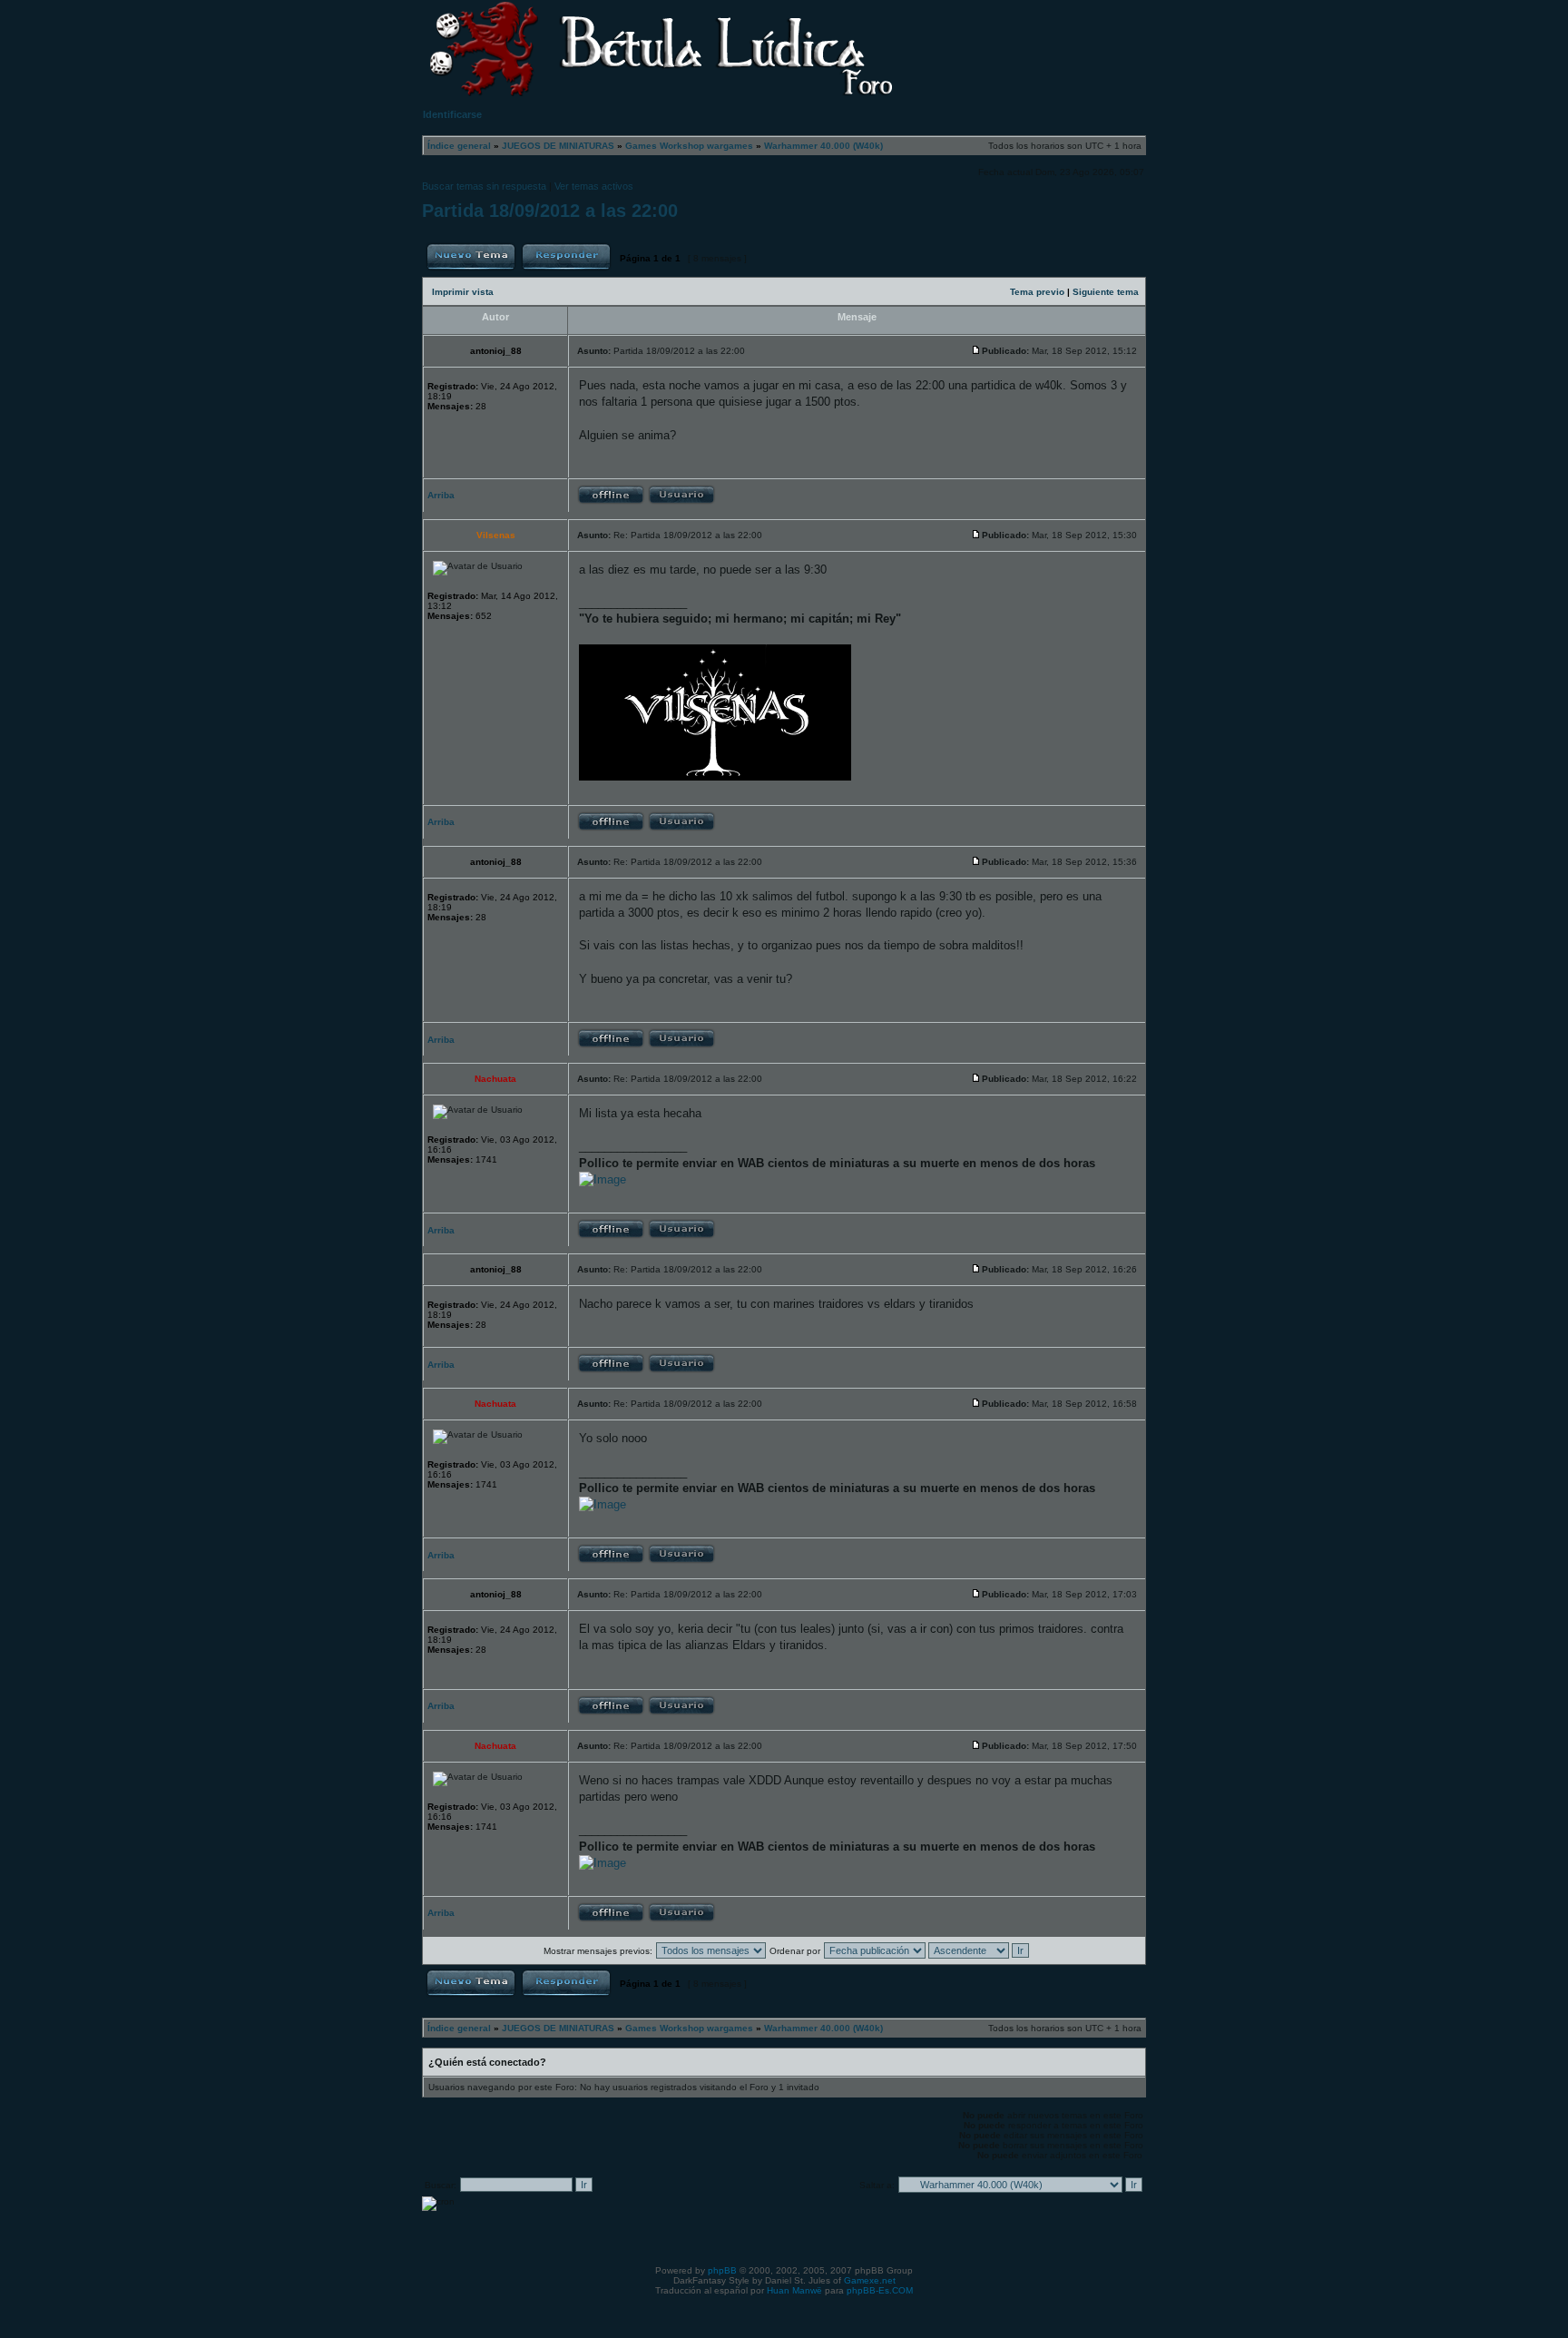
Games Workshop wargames (689, 146)
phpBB (722, 2270)
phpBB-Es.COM (880, 2290)
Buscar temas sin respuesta (484, 186)
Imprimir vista (463, 292)
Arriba (441, 495)
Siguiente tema (1106, 292)
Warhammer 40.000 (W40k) (823, 146)
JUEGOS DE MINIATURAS (558, 146)
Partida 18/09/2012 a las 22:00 (550, 211)
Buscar (1112, 42)
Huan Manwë (794, 2290)
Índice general (459, 146)
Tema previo (1037, 292)
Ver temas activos (594, 186)
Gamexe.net (870, 2280)
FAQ (1028, 42)
